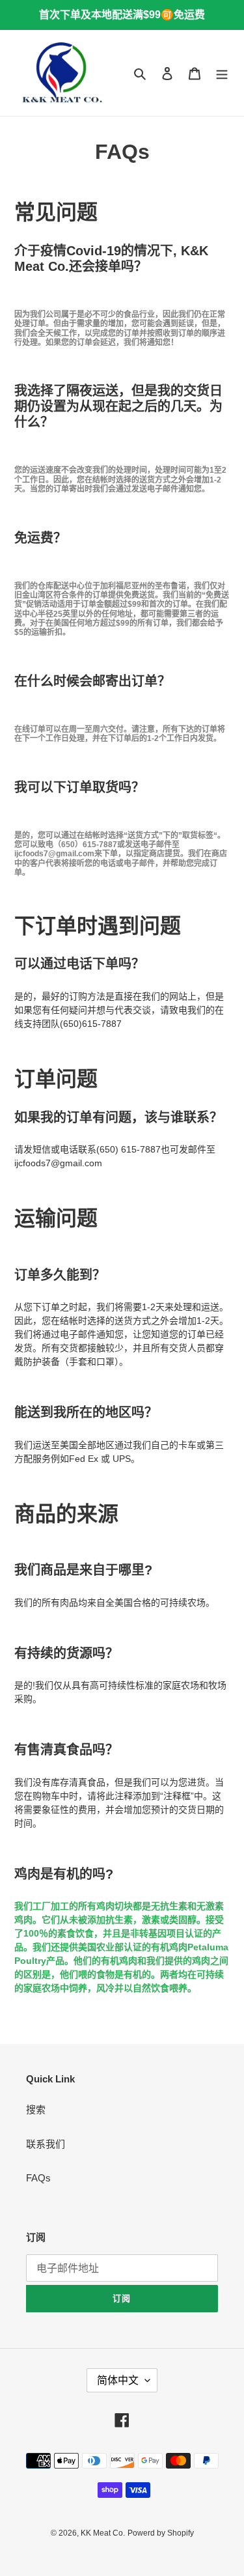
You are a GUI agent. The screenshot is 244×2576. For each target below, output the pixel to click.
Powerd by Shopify (161, 2533)
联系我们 (46, 2144)
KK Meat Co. (103, 2533)
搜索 (36, 2109)
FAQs (38, 2178)
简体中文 (118, 2380)
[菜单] (222, 73)
